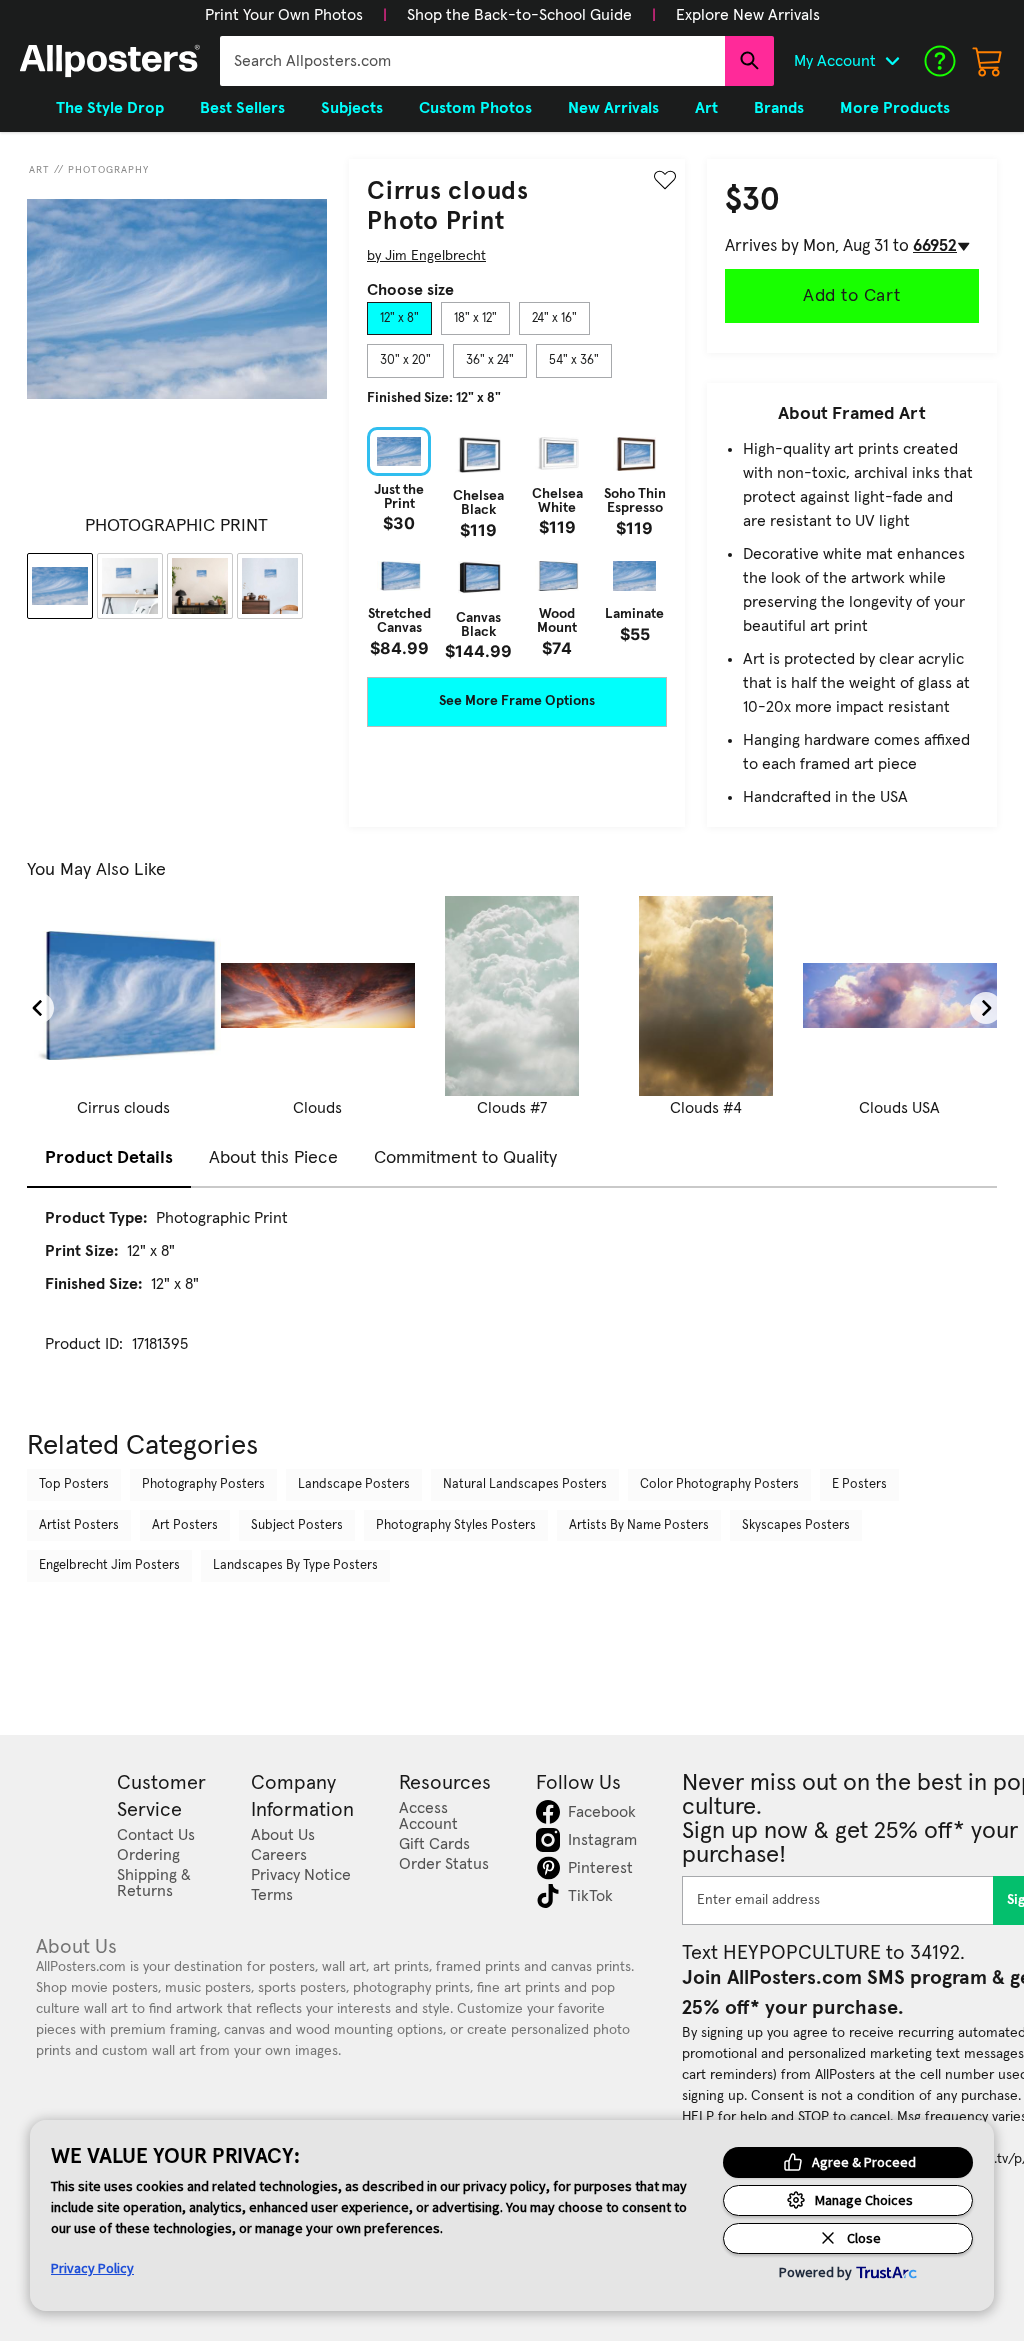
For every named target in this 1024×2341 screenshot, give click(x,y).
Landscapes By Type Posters (295, 1565)
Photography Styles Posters (456, 1525)
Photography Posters (203, 1484)
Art (39, 170)
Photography (108, 170)
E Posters (859, 1484)
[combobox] (472, 61)
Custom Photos (475, 108)
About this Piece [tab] (273, 1158)
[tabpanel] (517, 543)
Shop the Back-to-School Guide (519, 15)
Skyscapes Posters (796, 1525)
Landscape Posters (354, 1484)
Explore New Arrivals (748, 15)
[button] (284, 15)
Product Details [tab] (109, 1158)
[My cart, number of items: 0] (988, 61)
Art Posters (185, 1525)
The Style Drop (110, 108)
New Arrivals (613, 108)
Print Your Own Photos (284, 15)
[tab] (399, 319)
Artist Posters (79, 1525)
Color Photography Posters (719, 1484)
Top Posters (74, 1484)
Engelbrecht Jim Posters (109, 1565)
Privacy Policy (92, 2268)
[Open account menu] (892, 61)
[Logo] (110, 61)
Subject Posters (297, 1525)
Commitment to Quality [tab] (465, 1158)
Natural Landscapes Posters (525, 1484)
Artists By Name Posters (639, 1525)
